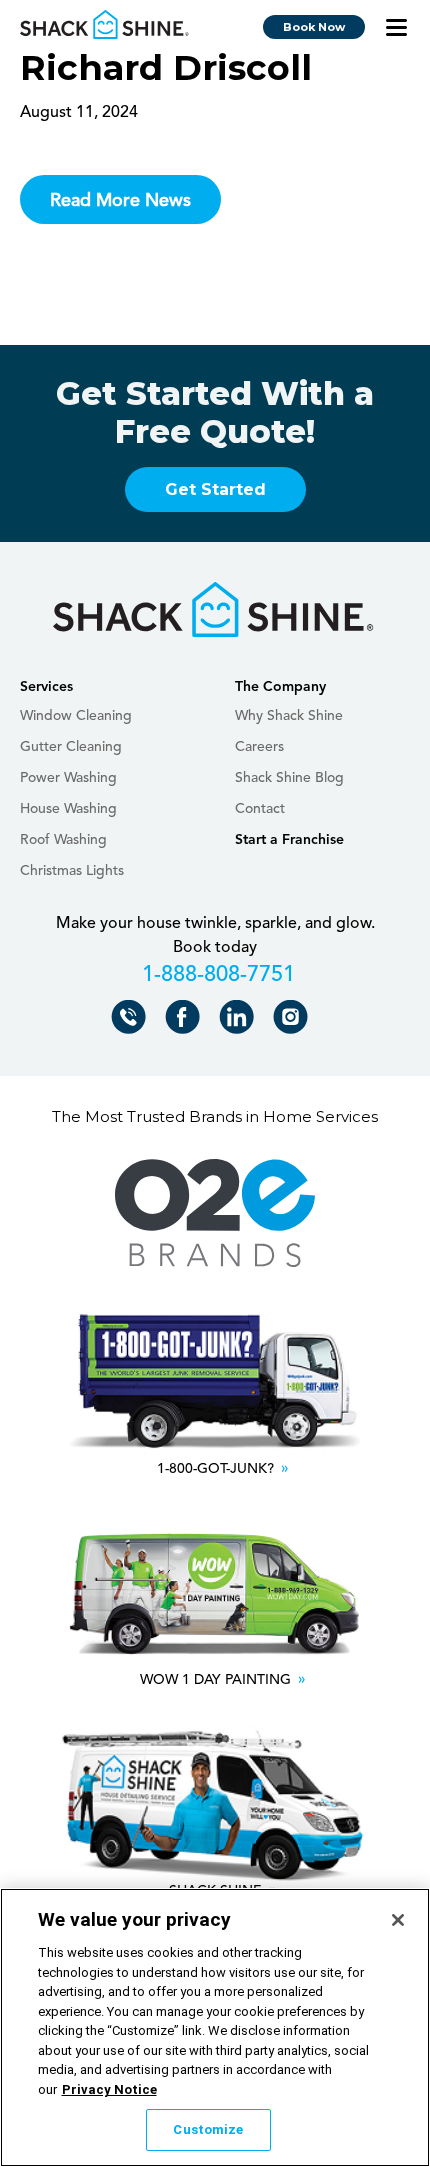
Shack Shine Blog (289, 778)
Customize (208, 2129)
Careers (259, 747)
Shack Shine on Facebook (186, 1021)
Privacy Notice (109, 2089)
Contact (260, 809)
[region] (215, 2027)
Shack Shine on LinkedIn (240, 1021)
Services (46, 687)
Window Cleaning (76, 716)
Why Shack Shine (289, 716)
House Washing (68, 809)
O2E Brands (215, 1214)
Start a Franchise (289, 840)
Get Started (215, 489)
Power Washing (68, 778)
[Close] (398, 1920)
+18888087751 (215, 978)
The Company (280, 687)
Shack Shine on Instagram (294, 1021)
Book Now (314, 27)
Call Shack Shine (132, 1021)
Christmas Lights (72, 871)
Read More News (120, 201)
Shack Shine (105, 25)
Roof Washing (63, 840)
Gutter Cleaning (71, 747)
